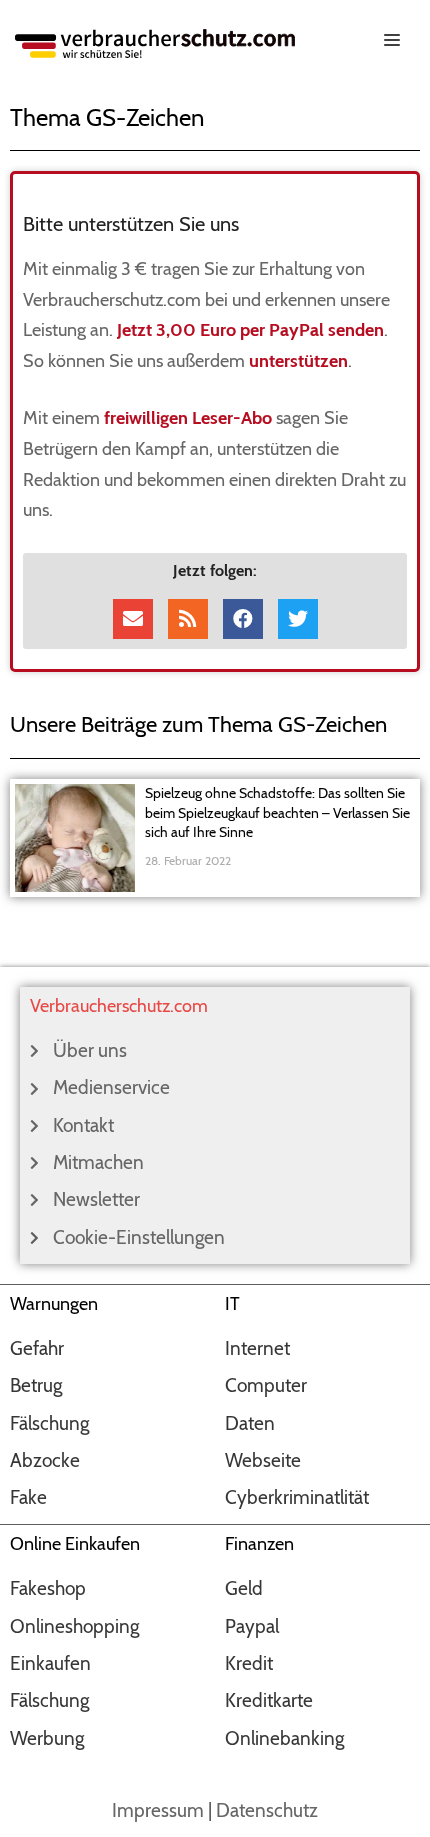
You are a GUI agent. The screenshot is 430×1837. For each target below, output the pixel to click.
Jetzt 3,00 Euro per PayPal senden (250, 330)
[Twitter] (298, 619)
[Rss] (188, 619)
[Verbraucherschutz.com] (155, 41)
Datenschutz (267, 1810)
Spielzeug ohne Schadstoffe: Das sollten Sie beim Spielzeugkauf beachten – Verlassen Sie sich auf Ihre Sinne (277, 812)
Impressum (158, 1810)
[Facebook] (243, 619)
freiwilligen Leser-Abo (188, 418)
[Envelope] (133, 619)
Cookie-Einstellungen (139, 1237)
